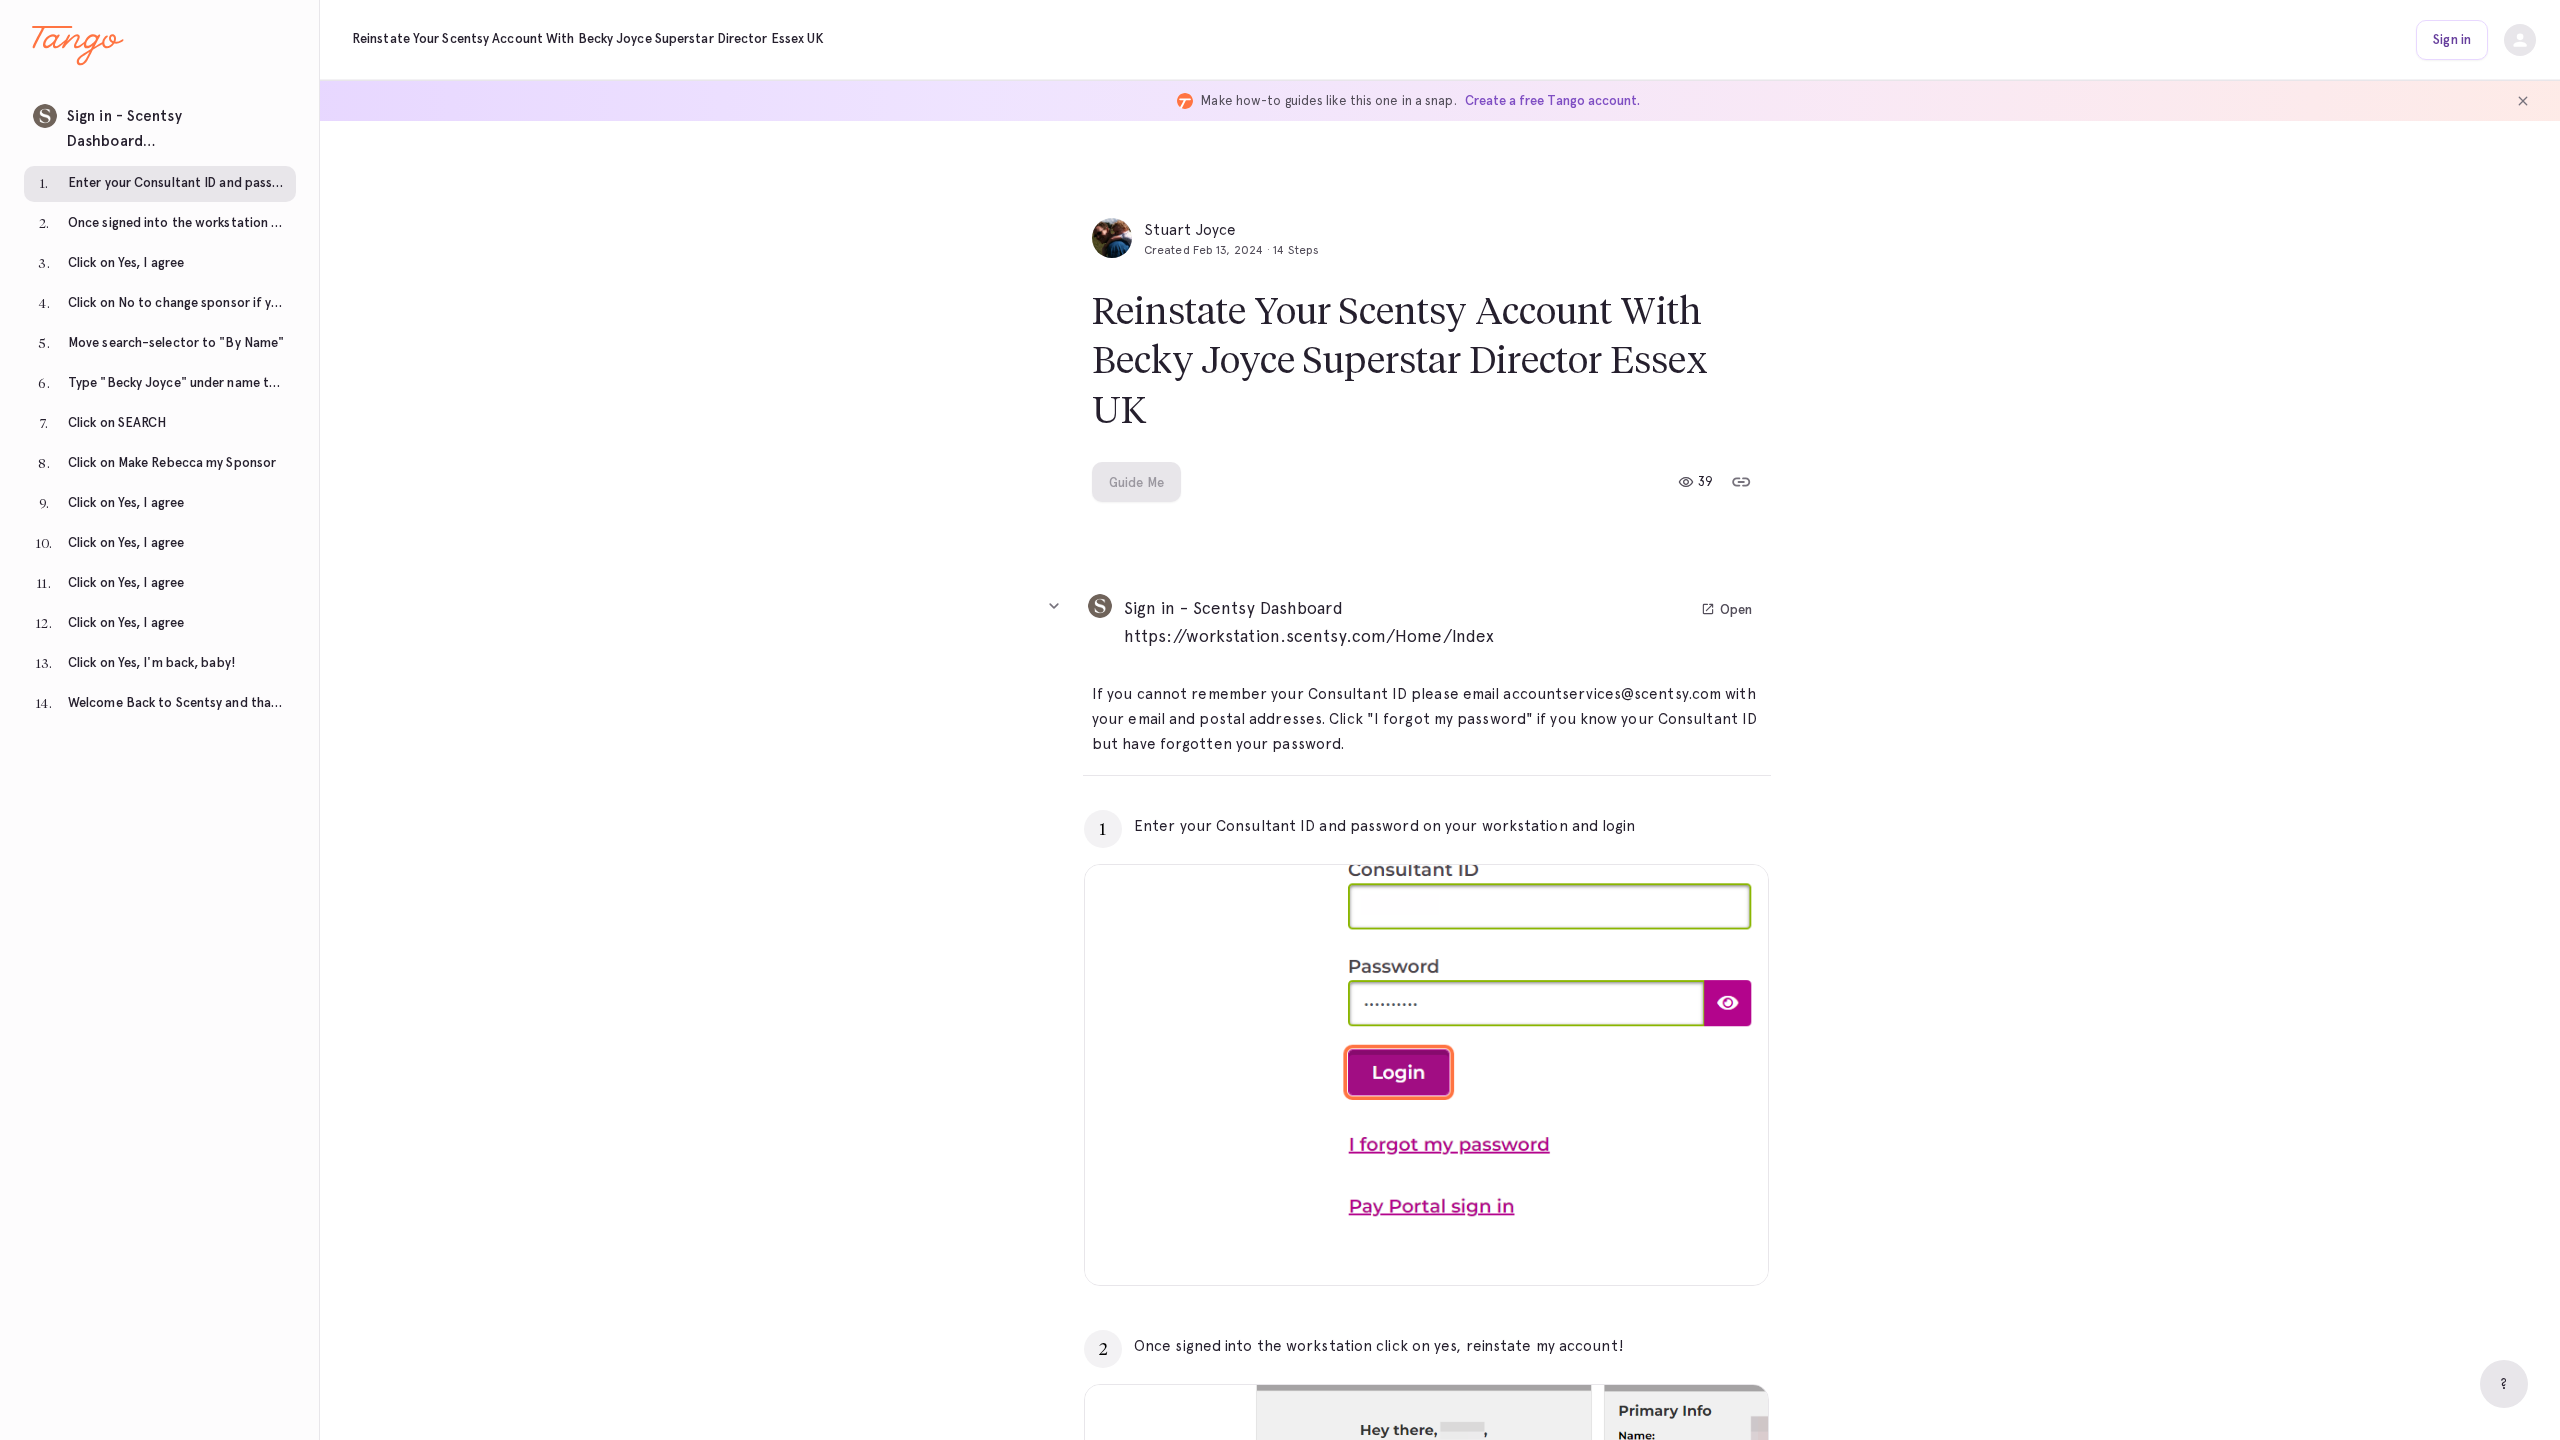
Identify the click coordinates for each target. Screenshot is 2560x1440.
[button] (160, 123)
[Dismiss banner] (2523, 101)
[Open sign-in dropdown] (2520, 40)
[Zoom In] (1728, 1245)
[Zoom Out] (1684, 1245)
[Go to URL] (1711, 826)
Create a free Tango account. (1552, 100)
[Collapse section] (1054, 606)
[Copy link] (1741, 482)
